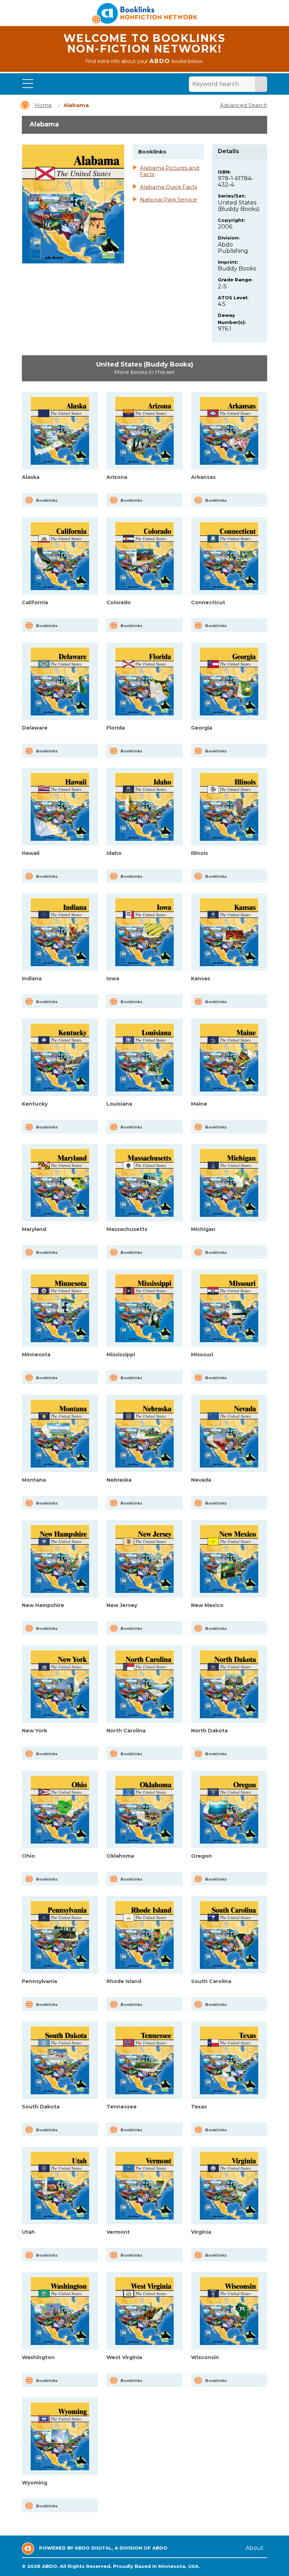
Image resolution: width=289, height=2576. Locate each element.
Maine (199, 1104)
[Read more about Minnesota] (60, 1308)
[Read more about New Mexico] (229, 1559)
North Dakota (209, 1731)
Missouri (202, 1355)
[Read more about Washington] (60, 2311)
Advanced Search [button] (244, 105)
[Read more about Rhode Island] (144, 1935)
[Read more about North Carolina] (144, 1684)
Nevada (201, 1480)
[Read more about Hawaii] (60, 807)
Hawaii (31, 853)
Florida (116, 728)
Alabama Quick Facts (168, 187)
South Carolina (211, 1981)
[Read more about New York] (60, 1684)
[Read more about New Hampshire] (60, 1559)
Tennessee (122, 2107)
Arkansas (203, 477)
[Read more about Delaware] (60, 681)
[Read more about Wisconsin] (229, 2311)
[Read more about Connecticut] (229, 556)
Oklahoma (120, 1856)
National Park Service (168, 200)
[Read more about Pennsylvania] (60, 1935)
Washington (38, 2357)
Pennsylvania (39, 1981)
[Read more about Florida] (144, 681)
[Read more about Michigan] (229, 1183)
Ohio (28, 1856)
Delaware (35, 728)
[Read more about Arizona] (144, 431)
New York (35, 1731)
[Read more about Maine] (229, 1058)
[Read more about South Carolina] (229, 1935)
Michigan (203, 1229)
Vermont (118, 2232)
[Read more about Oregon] (229, 1810)
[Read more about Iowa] (144, 932)
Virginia (201, 2232)
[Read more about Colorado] (144, 556)
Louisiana (119, 1104)
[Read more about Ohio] (60, 1810)
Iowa (113, 978)
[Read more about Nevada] (229, 1434)
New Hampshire (43, 1605)
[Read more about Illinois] (229, 807)
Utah (28, 2232)
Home (43, 105)
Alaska (31, 477)
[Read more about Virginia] (229, 2186)
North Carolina (126, 1731)
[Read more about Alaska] (60, 431)
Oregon (201, 1856)
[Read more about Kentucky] (60, 1058)
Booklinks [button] (47, 500)
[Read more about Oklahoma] (144, 1810)
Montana (34, 1480)
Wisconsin (205, 2357)
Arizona (117, 477)
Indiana (32, 978)
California (35, 602)
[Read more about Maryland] (60, 1183)
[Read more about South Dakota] (60, 2060)
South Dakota (41, 2107)
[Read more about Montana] (60, 1434)
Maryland (34, 1229)
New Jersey (122, 1605)
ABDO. (50, 2566)
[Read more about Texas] (229, 2060)
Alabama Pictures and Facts (170, 171)
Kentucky (35, 1104)
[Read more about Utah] (60, 2186)
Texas (199, 2107)
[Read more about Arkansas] (229, 431)
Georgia (202, 728)
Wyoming (35, 2483)
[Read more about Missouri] (229, 1308)
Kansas (201, 978)
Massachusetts (127, 1229)
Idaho (114, 853)
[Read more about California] (60, 556)
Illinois (199, 853)
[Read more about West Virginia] (144, 2311)
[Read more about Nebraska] (144, 1434)
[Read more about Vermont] (144, 2186)
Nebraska (119, 1480)
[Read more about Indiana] (60, 932)
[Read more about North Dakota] (229, 1684)
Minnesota (36, 1355)
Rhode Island (124, 1981)
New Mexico (207, 1605)
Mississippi (121, 1355)
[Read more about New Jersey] (144, 1559)
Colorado (119, 602)
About (255, 2548)
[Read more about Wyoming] (60, 2436)
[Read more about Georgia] (229, 681)
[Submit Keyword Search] (261, 84)
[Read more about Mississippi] (144, 1308)
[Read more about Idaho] (144, 807)
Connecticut (208, 602)
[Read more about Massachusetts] (144, 1183)
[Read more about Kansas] (229, 932)
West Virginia (124, 2357)
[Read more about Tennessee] (144, 2060)
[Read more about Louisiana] (144, 1058)
